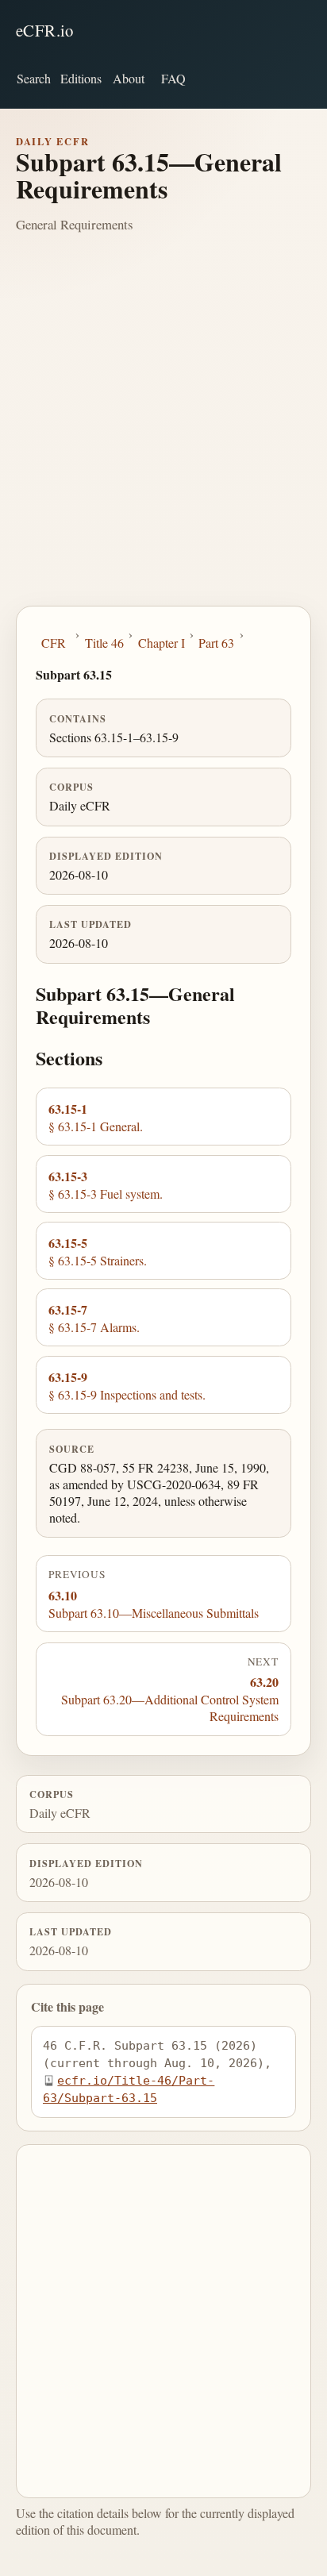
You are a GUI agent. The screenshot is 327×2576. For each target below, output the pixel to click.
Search (34, 78)
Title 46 (104, 643)
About (129, 78)
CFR (54, 643)
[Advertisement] (163, 434)
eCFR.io (45, 30)
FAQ (173, 78)
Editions (81, 78)
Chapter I (162, 643)
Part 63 (216, 643)
